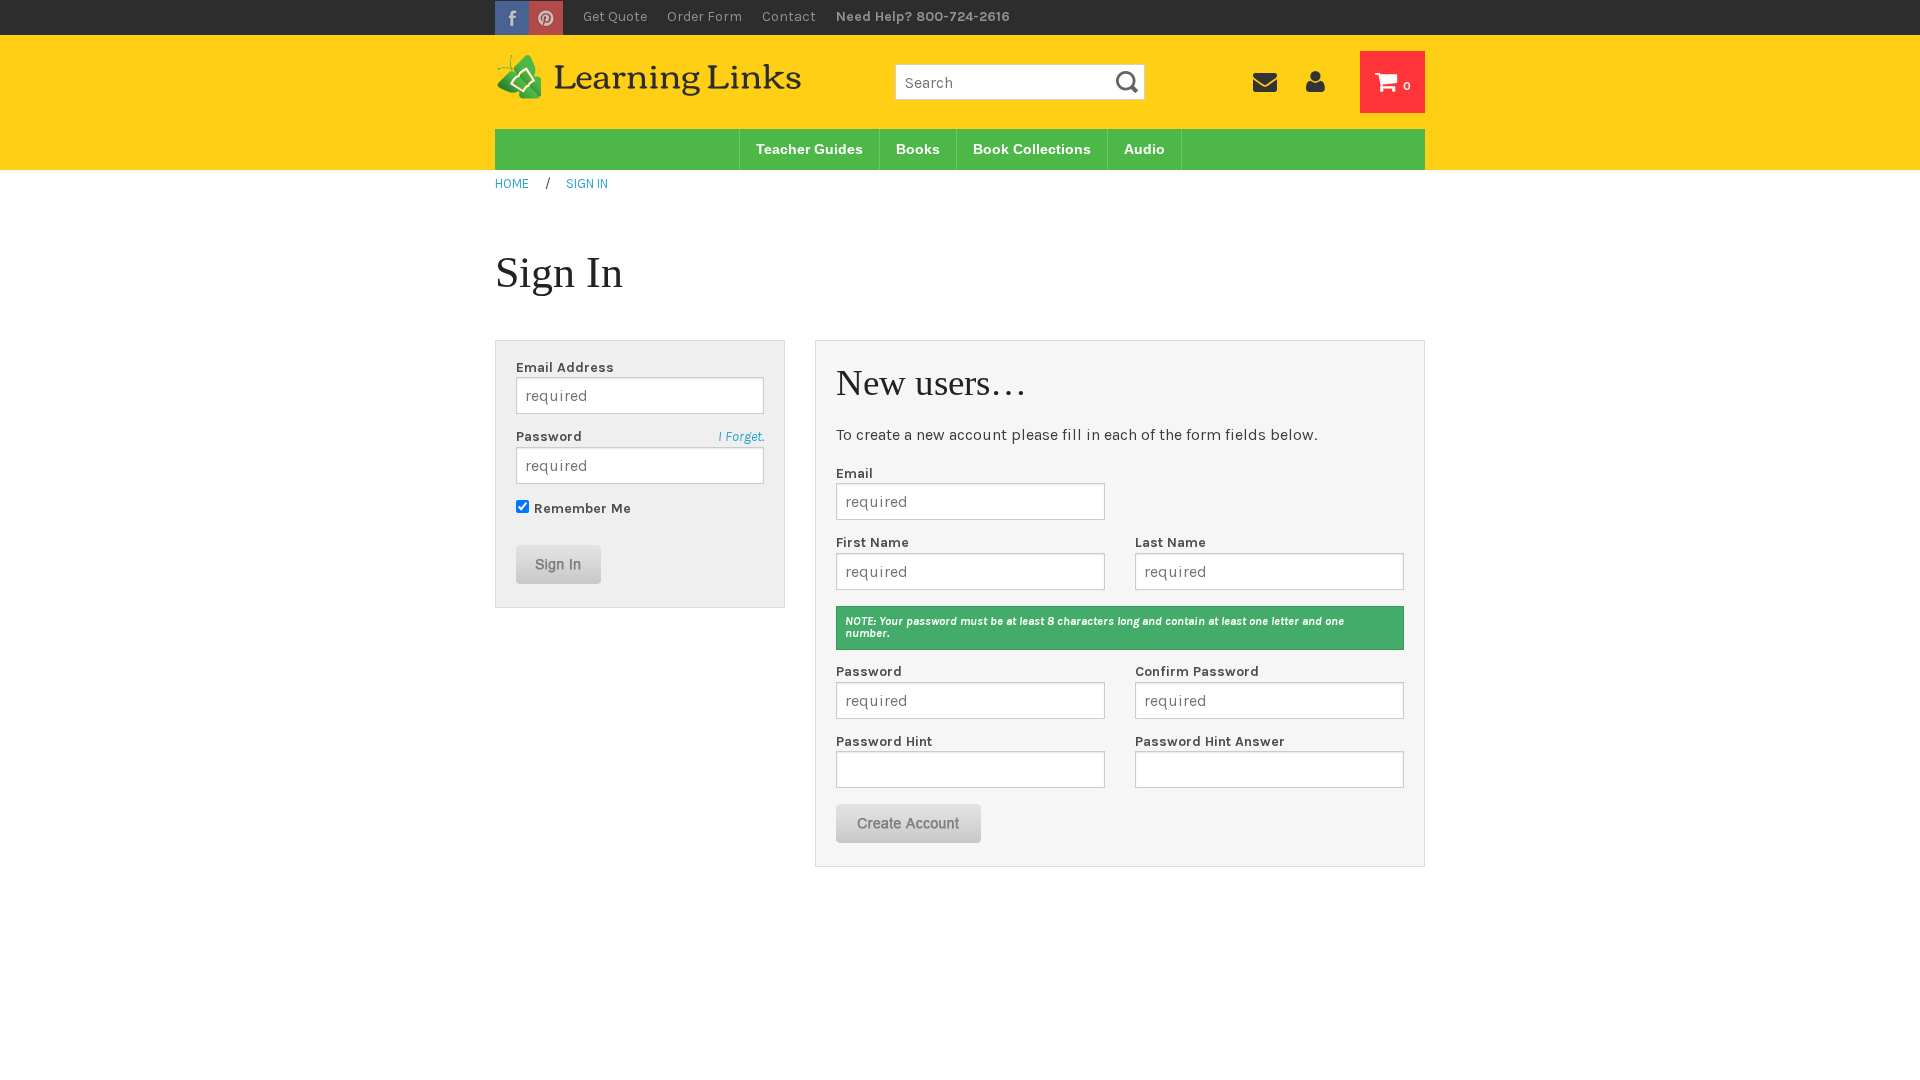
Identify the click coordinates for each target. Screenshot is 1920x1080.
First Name (872, 543)
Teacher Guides (809, 149)
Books (918, 149)
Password (549, 437)
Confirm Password (1197, 672)
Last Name (1170, 543)
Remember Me (582, 508)
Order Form (704, 16)
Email (854, 474)
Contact (789, 16)
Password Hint (884, 742)
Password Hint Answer (1210, 742)
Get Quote (615, 16)
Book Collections (1032, 149)
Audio (1144, 149)
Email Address (565, 368)
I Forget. (741, 436)
